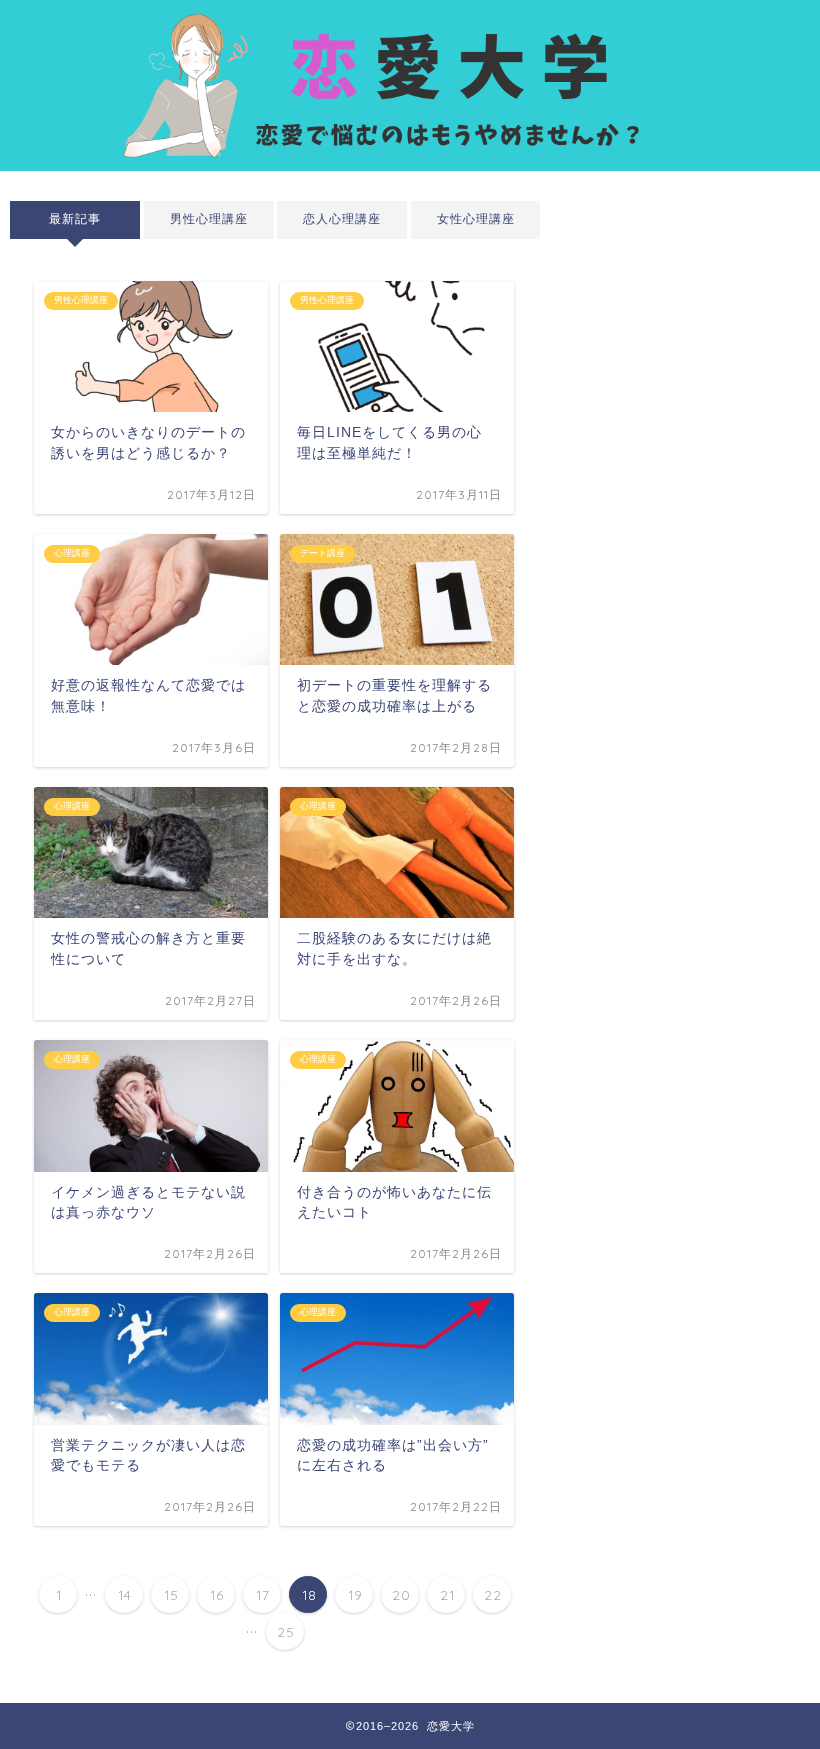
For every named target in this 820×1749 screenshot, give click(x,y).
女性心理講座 (475, 219)
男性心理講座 (208, 219)
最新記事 (75, 219)
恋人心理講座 (342, 219)
